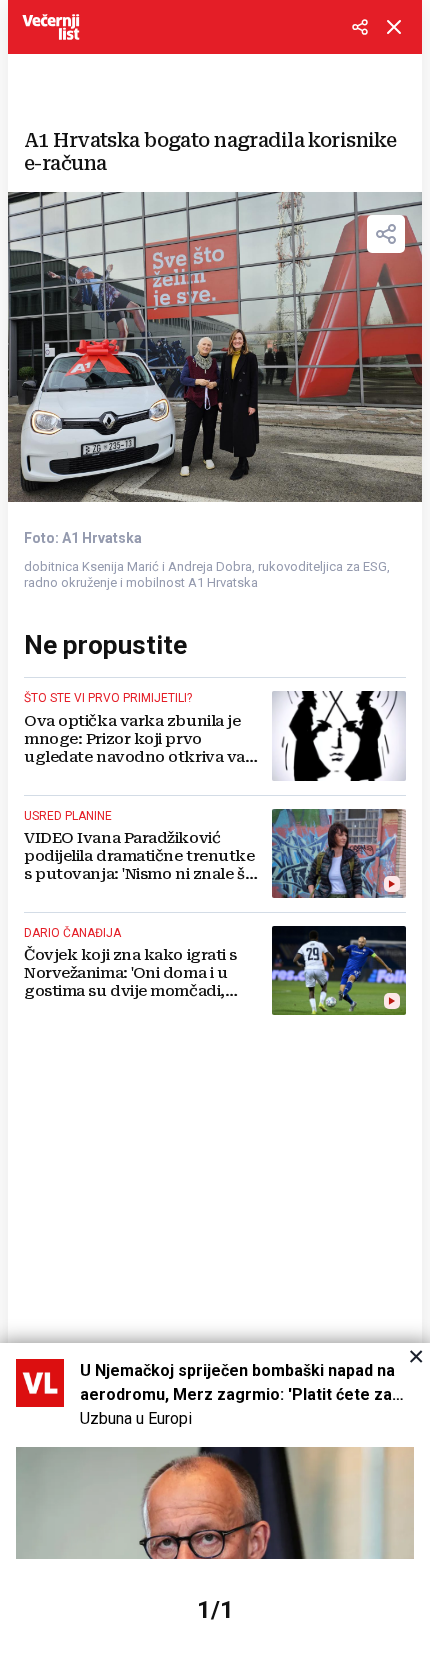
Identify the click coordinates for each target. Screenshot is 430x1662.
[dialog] (215, 1502)
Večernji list (51, 27)
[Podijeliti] (360, 27)
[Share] (386, 234)
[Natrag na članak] (394, 27)
